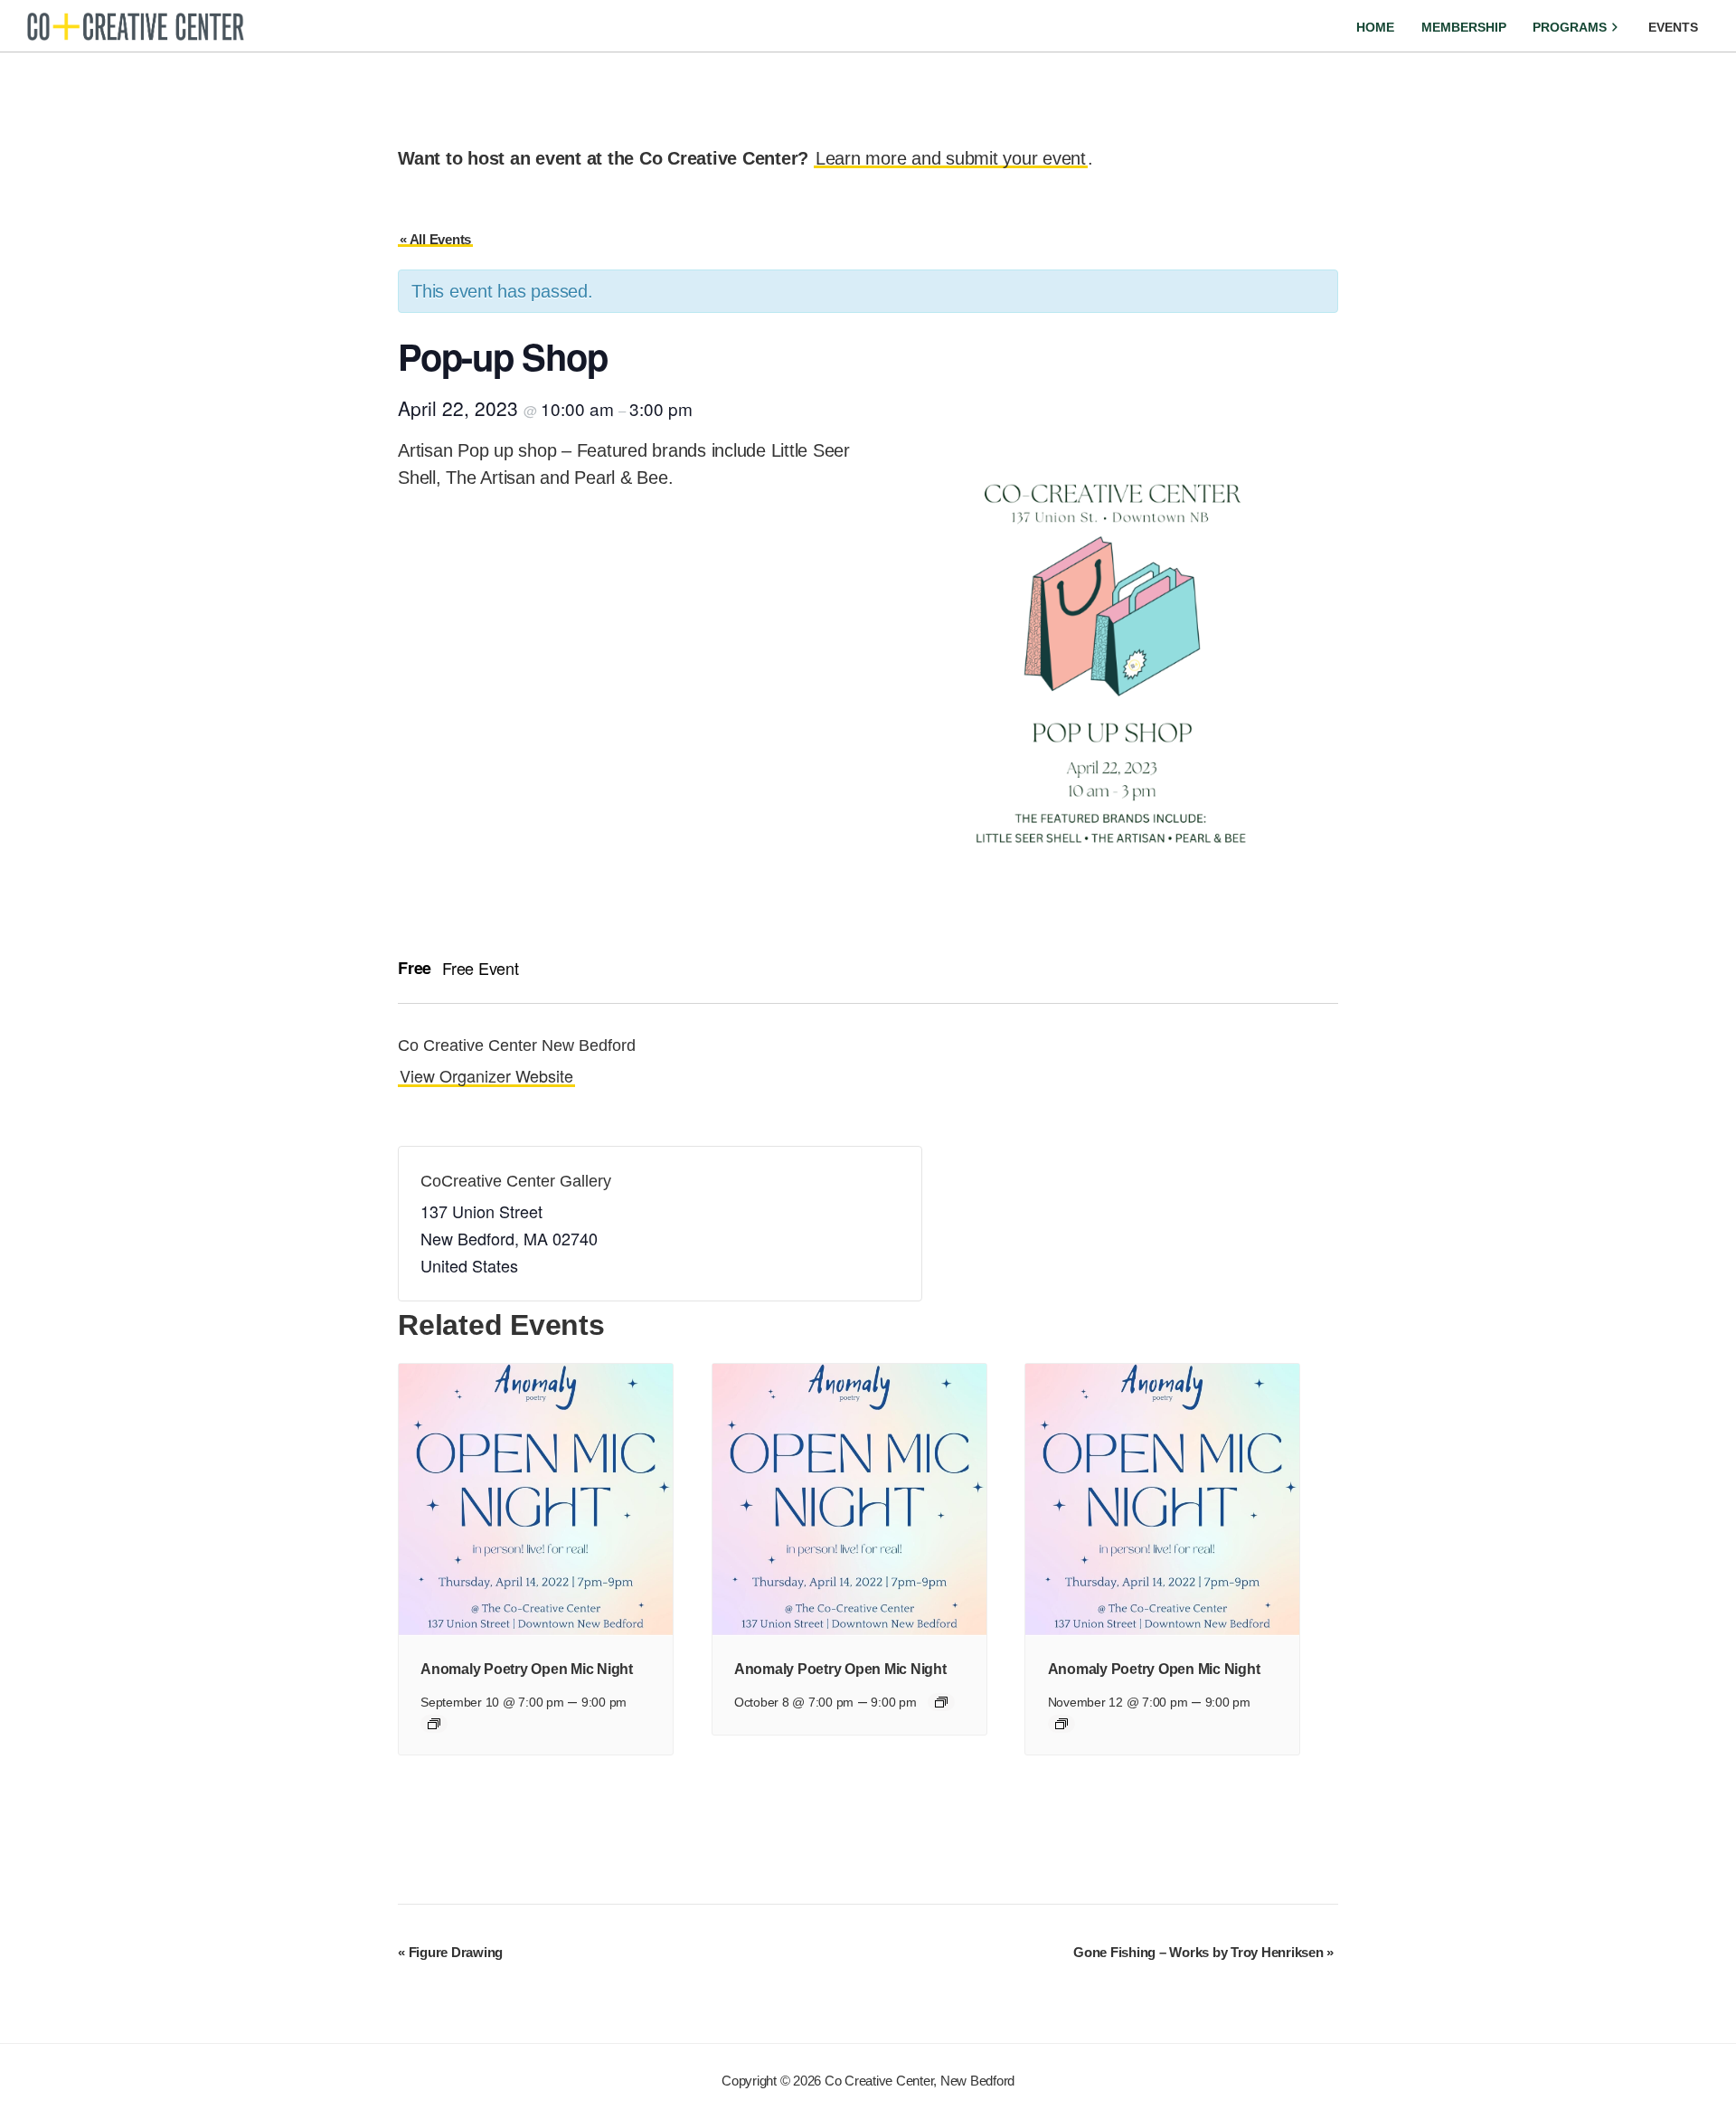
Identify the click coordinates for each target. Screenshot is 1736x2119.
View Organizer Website (486, 1075)
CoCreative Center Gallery (516, 1181)
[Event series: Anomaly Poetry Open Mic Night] (434, 1724)
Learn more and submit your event (951, 158)
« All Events (435, 239)
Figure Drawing (450, 1952)
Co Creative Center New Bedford (517, 1045)
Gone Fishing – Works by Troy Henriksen (1203, 1952)
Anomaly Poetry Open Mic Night (527, 1669)
